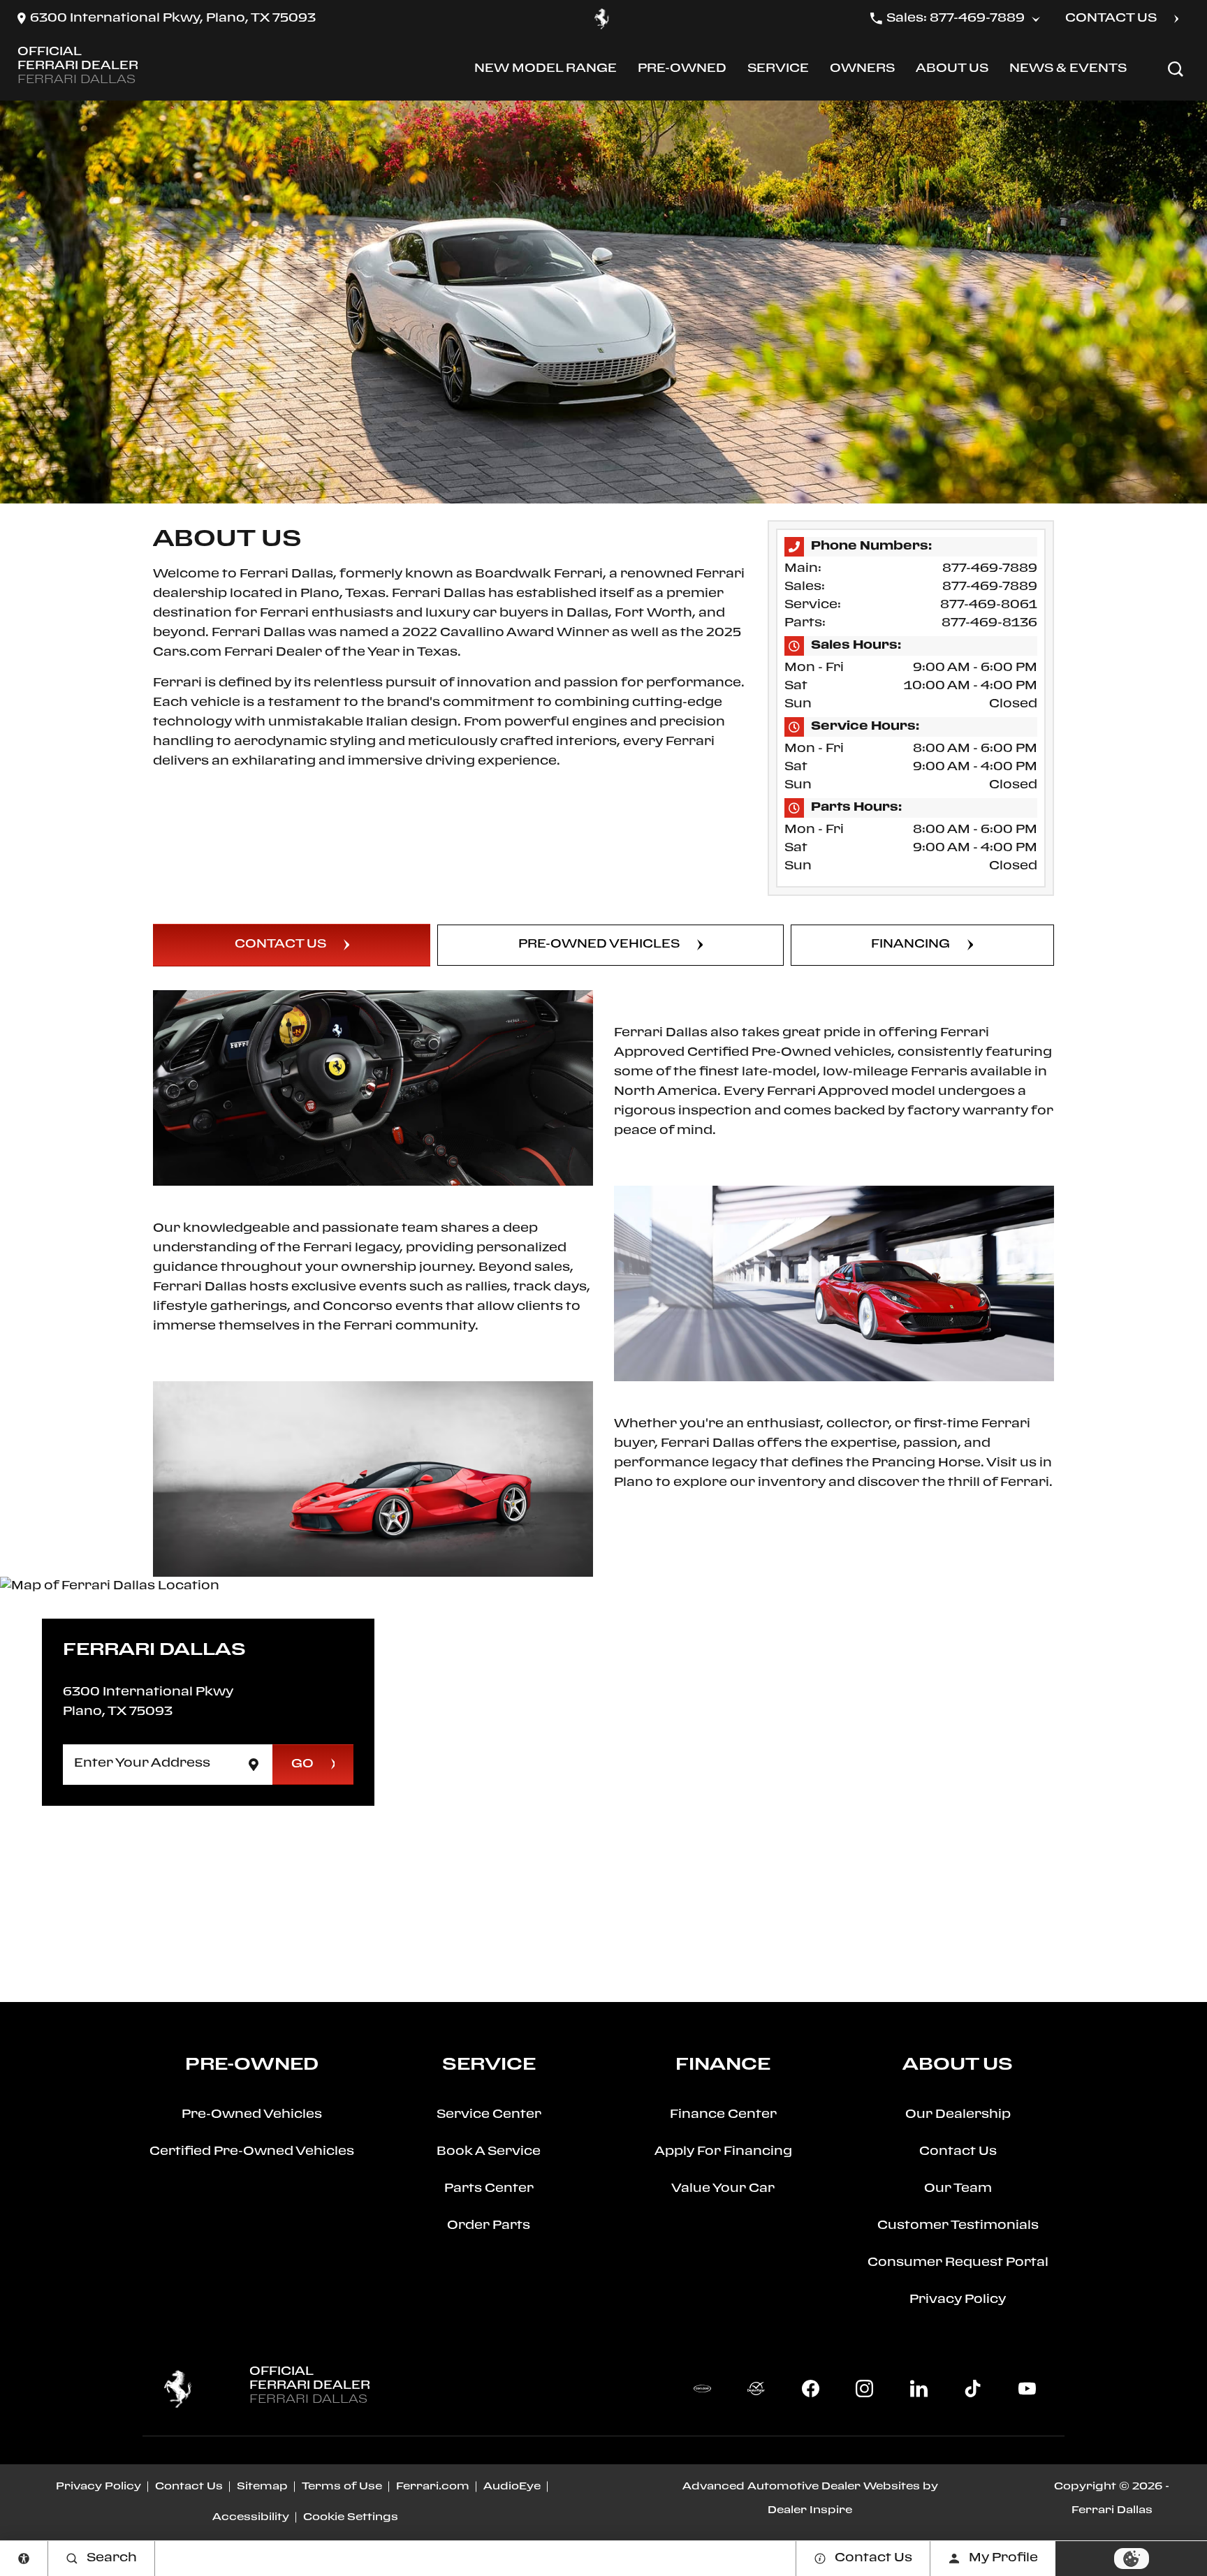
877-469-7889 (990, 569)
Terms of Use (342, 2487)
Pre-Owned (682, 72)
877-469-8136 (989, 623)
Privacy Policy (958, 2300)
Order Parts (489, 2226)
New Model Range (545, 72)
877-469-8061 (989, 605)
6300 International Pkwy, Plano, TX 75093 (173, 19)
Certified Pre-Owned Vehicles (252, 2152)
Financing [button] (910, 944)
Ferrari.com (433, 2487)
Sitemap (262, 2487)
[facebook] (810, 2389)
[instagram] (865, 2389)
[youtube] (1027, 2389)
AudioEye (512, 2487)
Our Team (958, 2189)
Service (778, 72)
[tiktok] (973, 2389)
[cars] (702, 2389)
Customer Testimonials (958, 2226)
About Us (952, 72)
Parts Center (489, 2189)
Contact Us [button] (1111, 19)
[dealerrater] (756, 2389)
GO (302, 1764)
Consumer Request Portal (958, 2263)
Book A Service (489, 2152)
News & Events (1068, 69)
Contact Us (958, 2152)
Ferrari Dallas (1112, 2510)
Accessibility (251, 2517)
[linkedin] (919, 2389)
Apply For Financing (723, 2152)
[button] (1176, 69)
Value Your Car (723, 2189)
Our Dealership (958, 2115)
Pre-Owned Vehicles (252, 2115)
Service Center (489, 2115)
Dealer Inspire (810, 2510)
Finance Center (723, 2115)
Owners (862, 72)
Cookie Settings (351, 2517)
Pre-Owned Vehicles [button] (599, 944)
